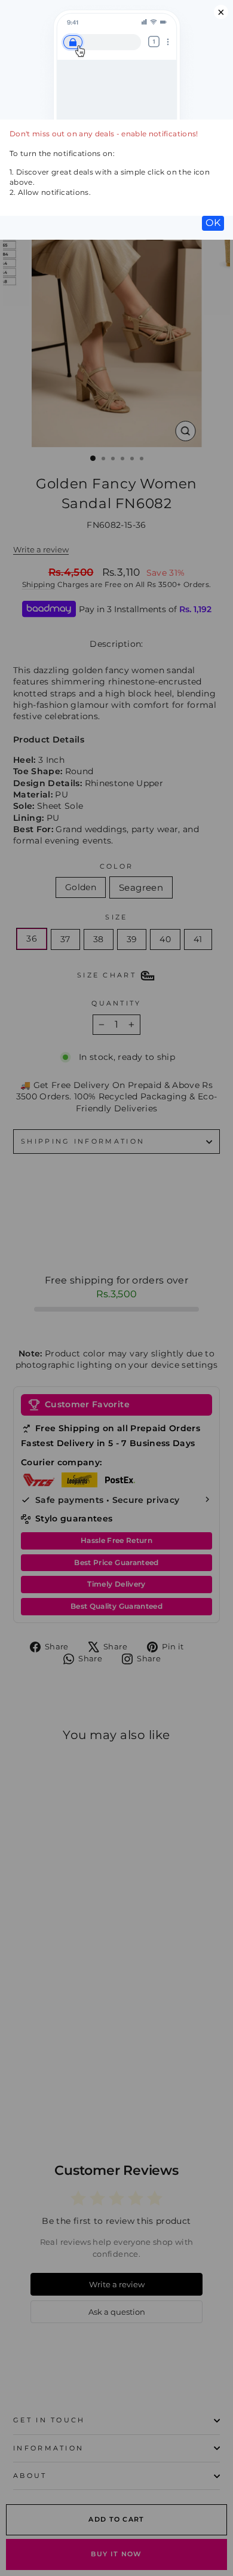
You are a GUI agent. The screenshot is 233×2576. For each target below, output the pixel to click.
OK (213, 223)
